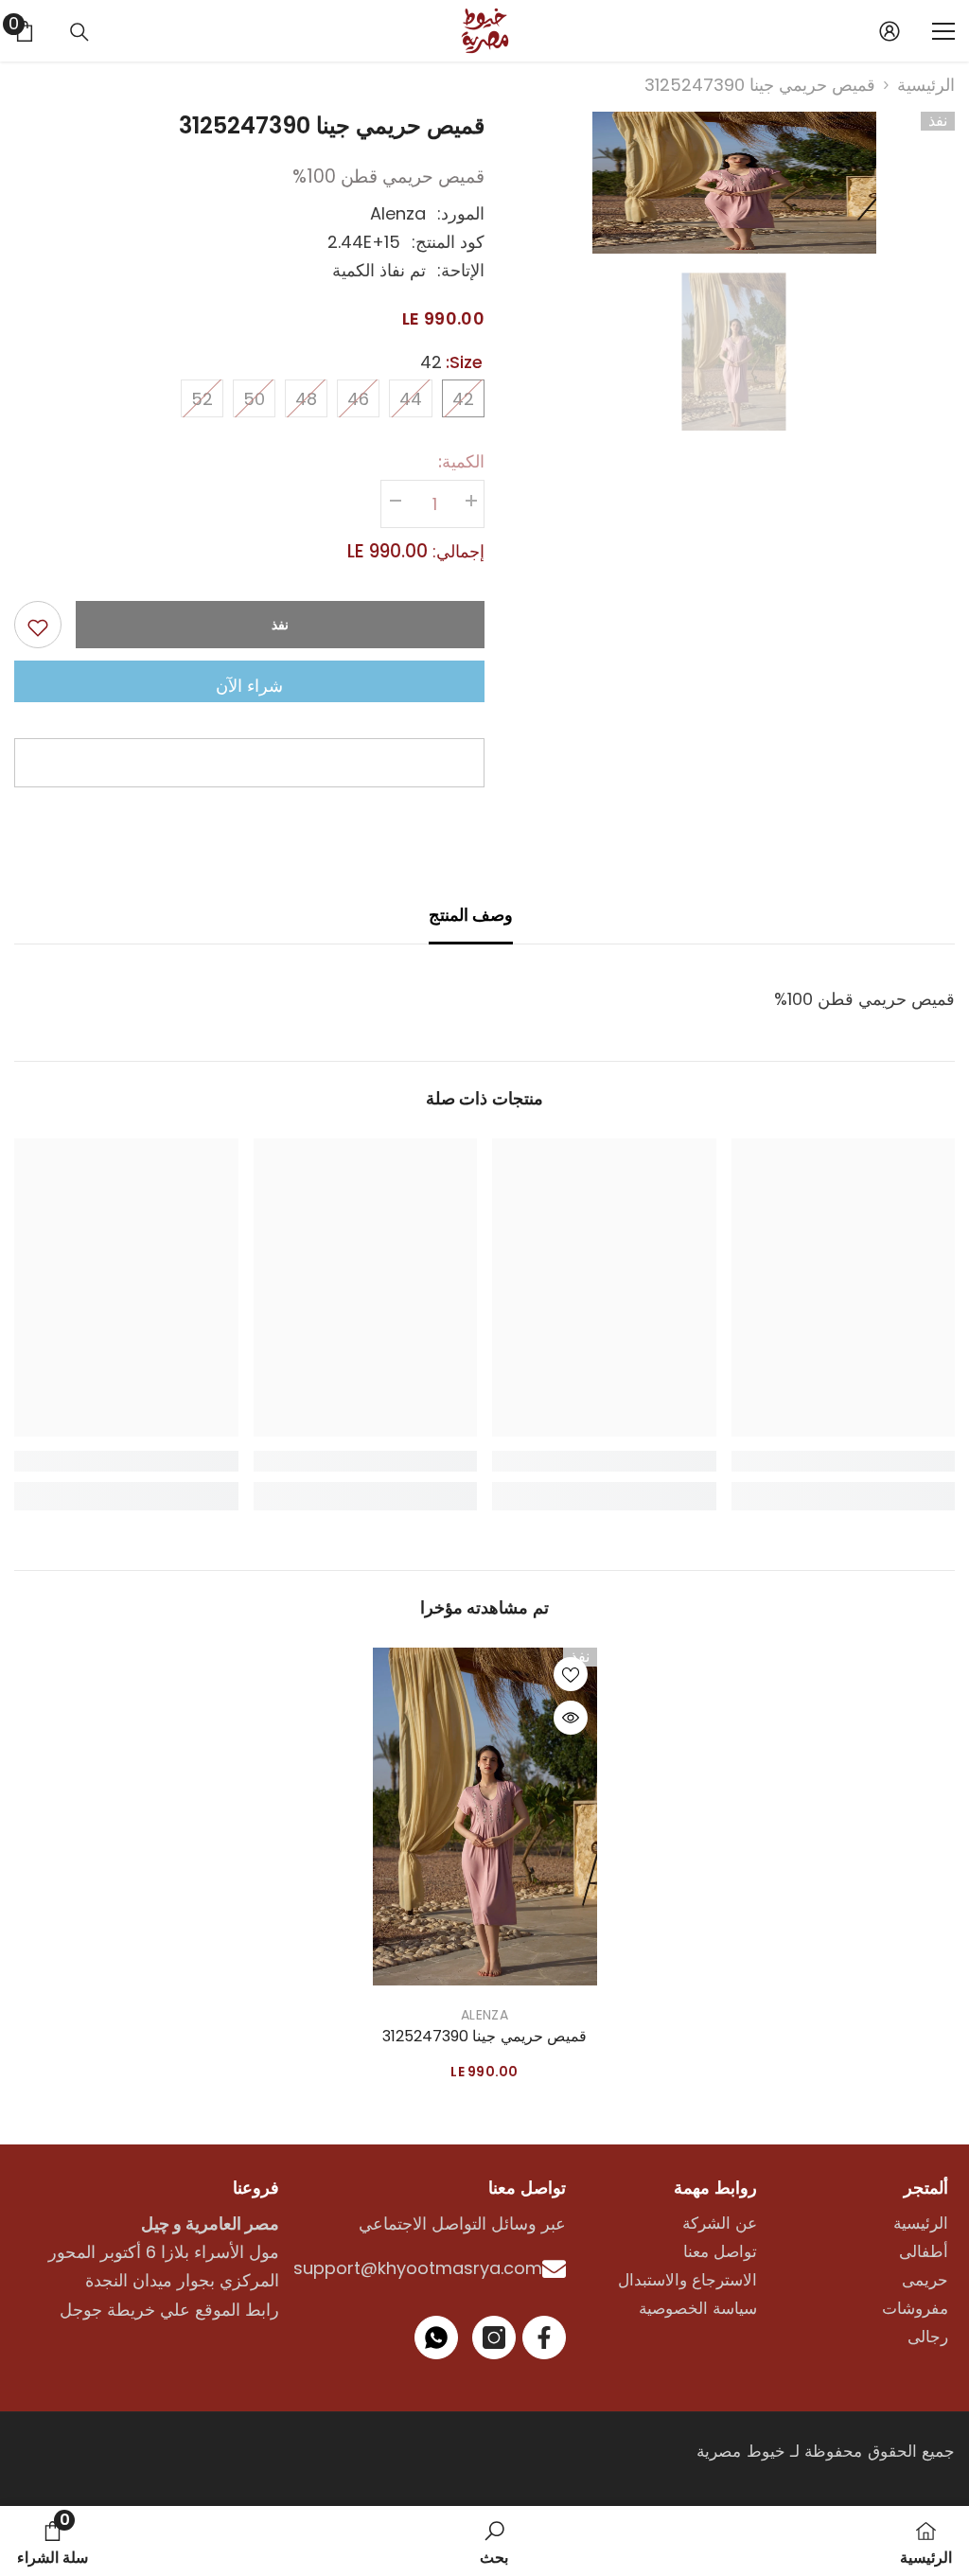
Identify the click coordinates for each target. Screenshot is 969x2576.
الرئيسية (926, 85)
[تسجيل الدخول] (890, 31)
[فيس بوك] (544, 2338)
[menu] (943, 31)
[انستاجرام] (494, 2338)
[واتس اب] (436, 2338)
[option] (734, 183)
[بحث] (79, 32)
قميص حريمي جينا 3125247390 (484, 2037)
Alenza (398, 213)
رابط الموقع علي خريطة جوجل (169, 2310)
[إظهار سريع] (571, 1718)
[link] (494, 2541)
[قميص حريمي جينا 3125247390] (485, 1817)
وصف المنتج (471, 915)
